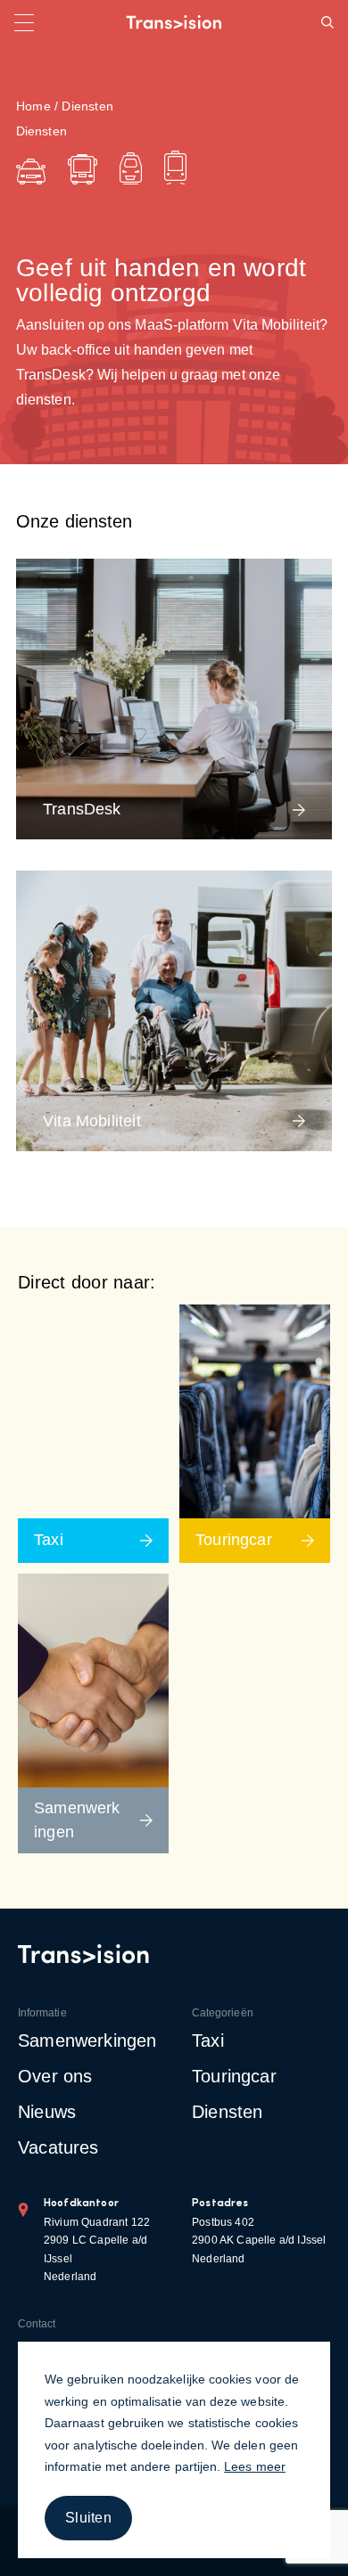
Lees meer (255, 2466)
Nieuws (47, 2112)
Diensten (227, 2112)
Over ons (55, 2076)
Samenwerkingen (87, 2040)
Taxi (208, 2040)
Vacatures (58, 2147)
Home (33, 106)
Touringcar (234, 2076)
